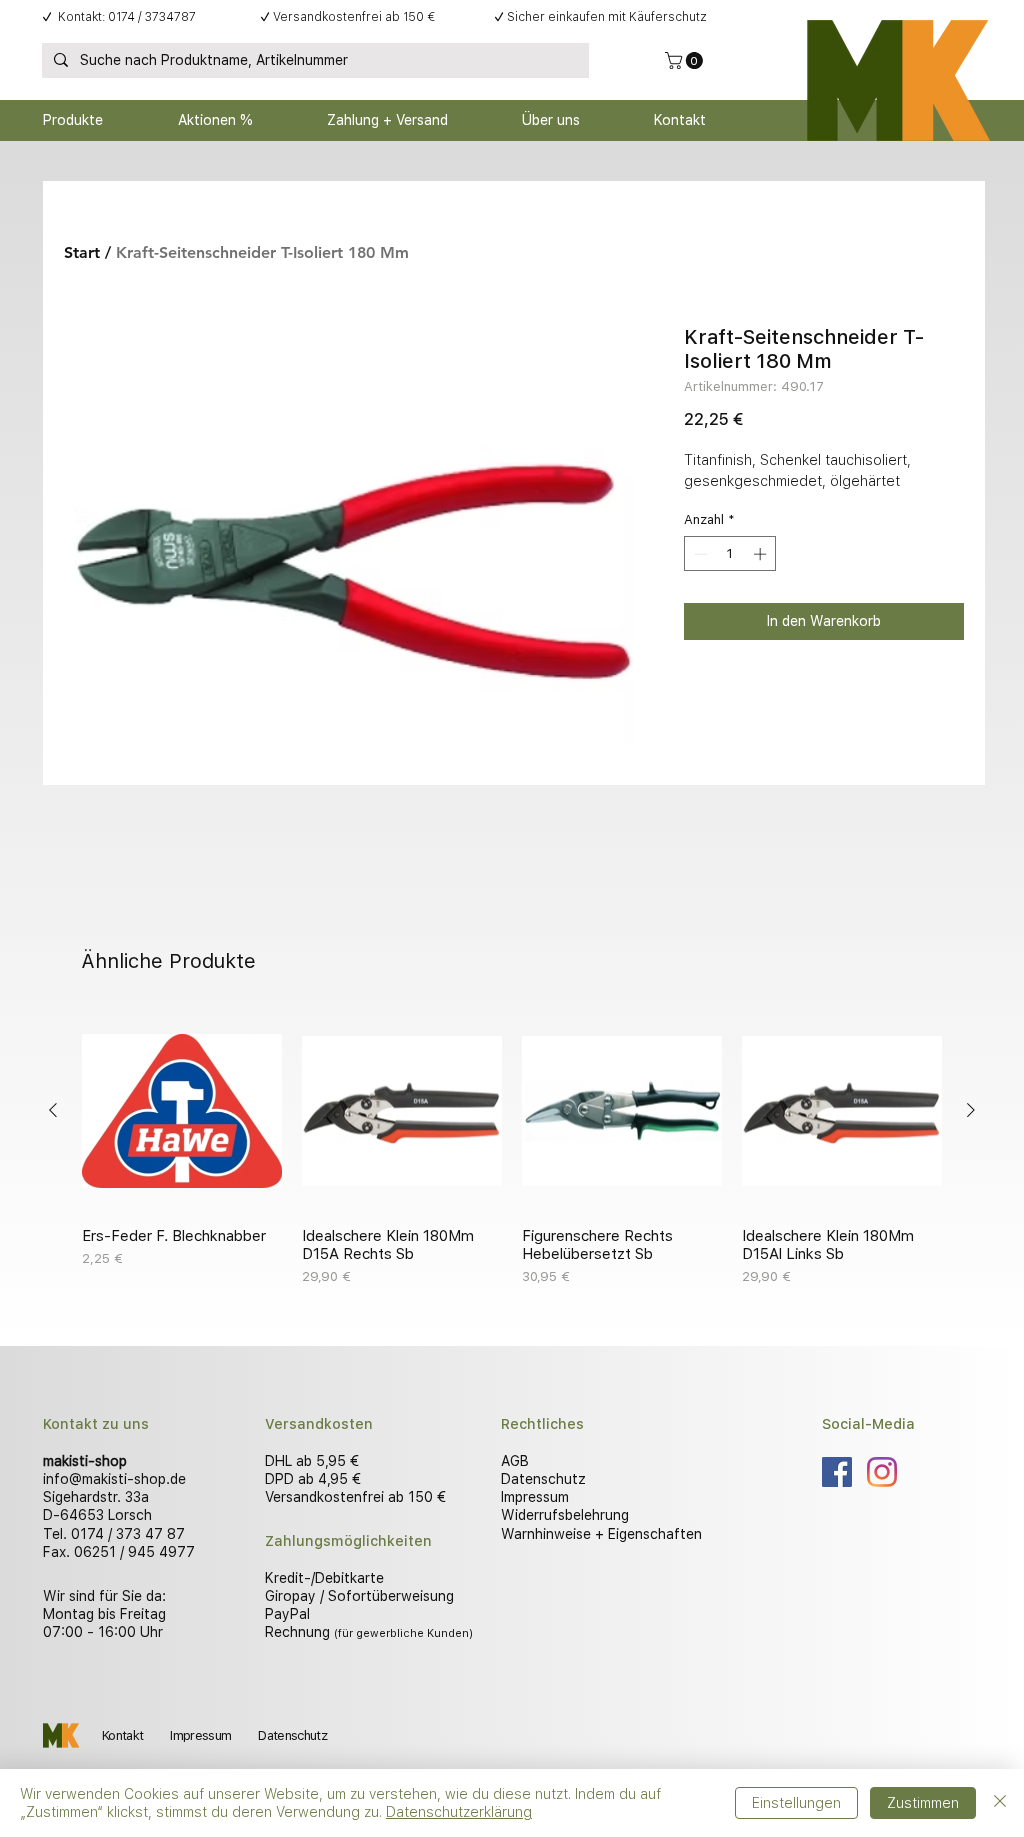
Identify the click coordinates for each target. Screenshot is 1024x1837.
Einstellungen (796, 1803)
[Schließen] (1000, 1803)
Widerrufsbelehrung (565, 1515)
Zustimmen (923, 1803)
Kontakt (122, 1735)
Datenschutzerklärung (459, 1812)
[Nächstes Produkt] (971, 1110)
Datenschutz (543, 1479)
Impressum (535, 1497)
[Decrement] (699, 554)
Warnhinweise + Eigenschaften (601, 1534)
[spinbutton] (730, 554)
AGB (515, 1461)
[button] (686, 60)
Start (82, 252)
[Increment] (762, 554)
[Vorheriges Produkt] (53, 1110)
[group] (512, 1149)
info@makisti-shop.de (114, 1479)
